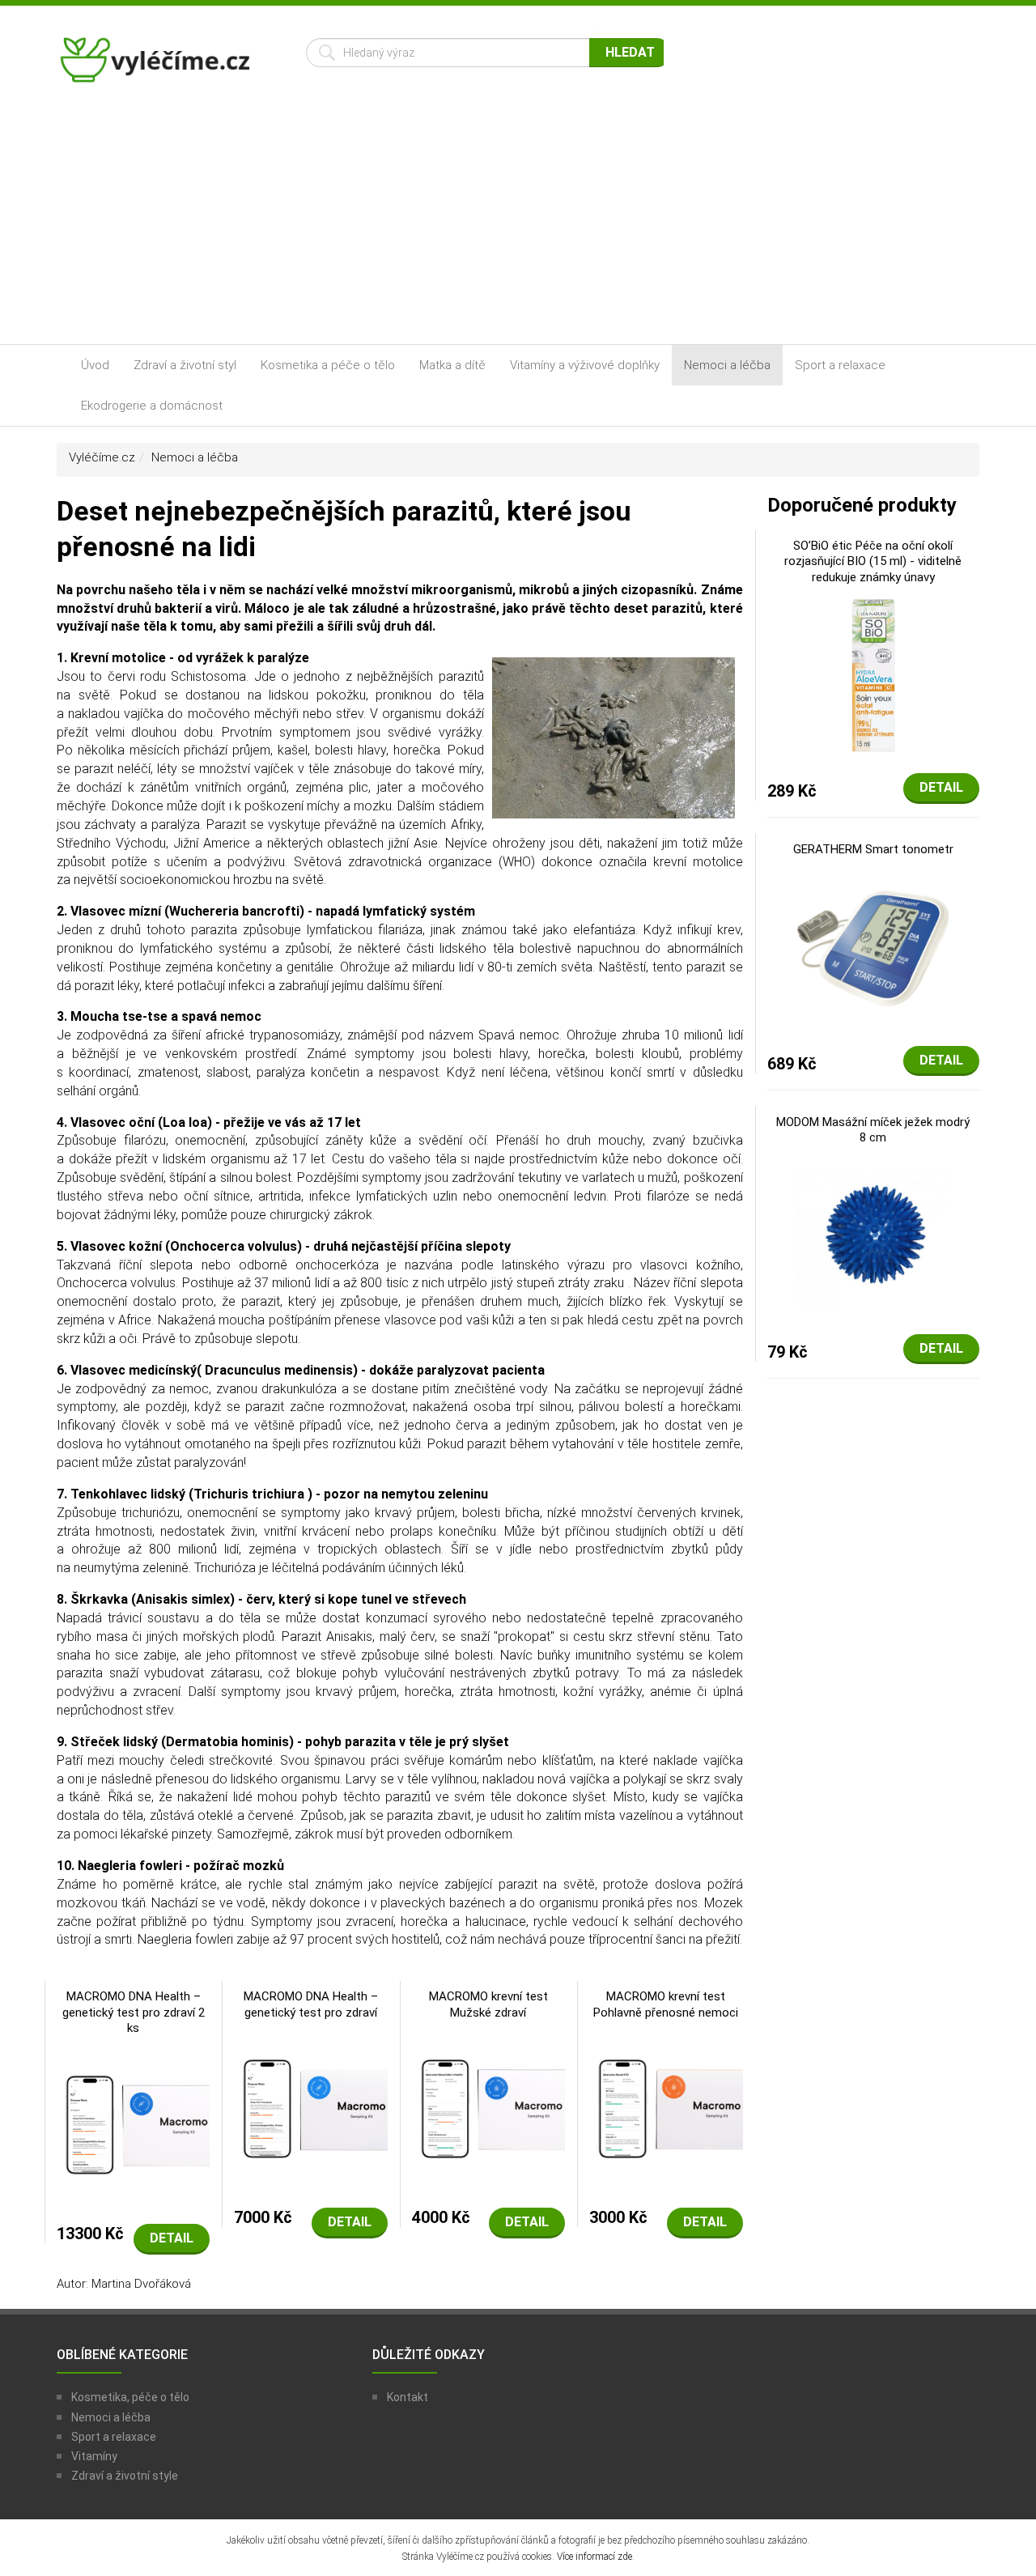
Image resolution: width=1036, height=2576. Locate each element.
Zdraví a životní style (125, 2476)
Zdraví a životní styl (185, 365)
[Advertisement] (518, 223)
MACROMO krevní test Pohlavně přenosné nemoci (666, 2004)
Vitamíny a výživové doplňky (585, 365)
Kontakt (408, 2397)
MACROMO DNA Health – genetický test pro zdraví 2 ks (134, 2012)
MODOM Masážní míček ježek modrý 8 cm (873, 1130)
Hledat (630, 52)
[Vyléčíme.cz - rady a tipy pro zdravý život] (157, 65)
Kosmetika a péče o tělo (328, 365)
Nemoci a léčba (727, 365)
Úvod (95, 365)
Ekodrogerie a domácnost (152, 406)
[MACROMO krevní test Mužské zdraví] (488, 2107)
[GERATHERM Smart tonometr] (873, 947)
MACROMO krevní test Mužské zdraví (488, 2004)
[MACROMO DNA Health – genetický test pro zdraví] (310, 2107)
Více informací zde (594, 2557)
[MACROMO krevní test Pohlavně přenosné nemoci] (666, 2107)
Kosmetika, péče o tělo (130, 2397)
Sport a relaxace (840, 365)
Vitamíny (94, 2456)
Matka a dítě (452, 365)
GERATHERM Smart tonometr (873, 849)
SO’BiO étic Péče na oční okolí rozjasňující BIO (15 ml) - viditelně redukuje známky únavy (873, 561)
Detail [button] (172, 2238)
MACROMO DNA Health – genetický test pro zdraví (311, 2004)
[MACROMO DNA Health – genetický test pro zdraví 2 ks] (133, 2123)
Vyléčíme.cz (102, 457)
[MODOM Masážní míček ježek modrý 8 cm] (873, 1235)
